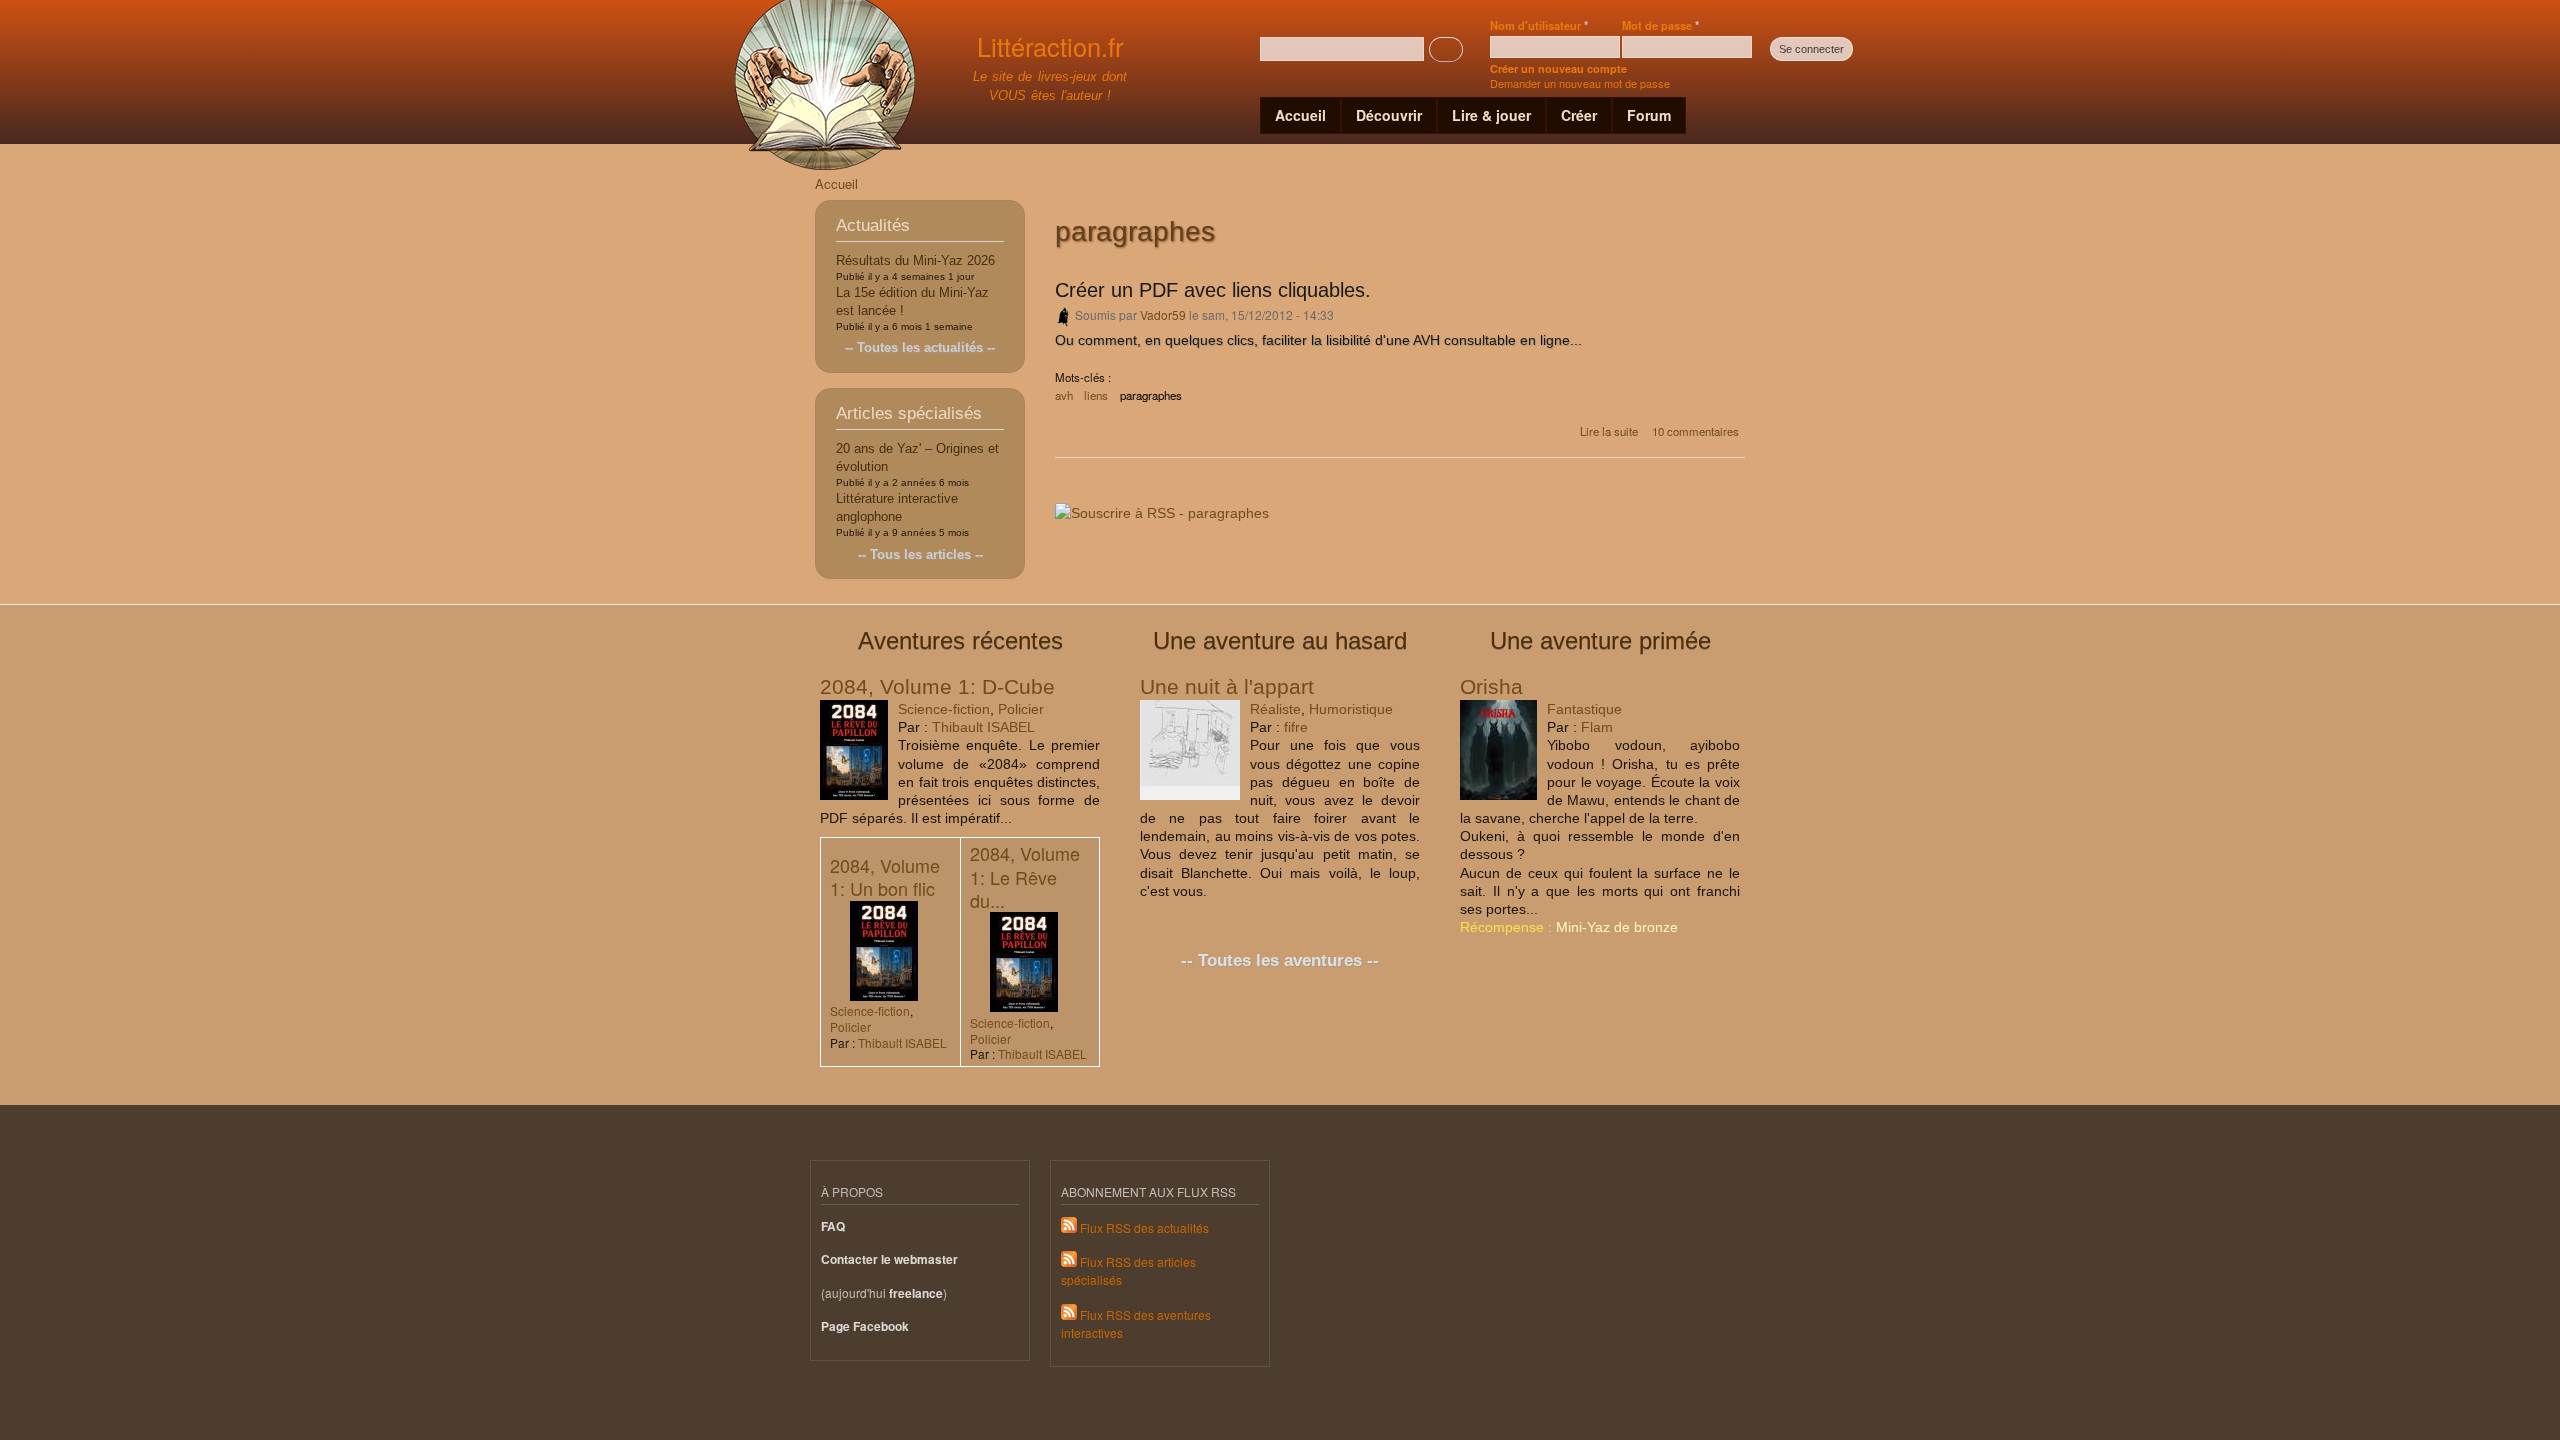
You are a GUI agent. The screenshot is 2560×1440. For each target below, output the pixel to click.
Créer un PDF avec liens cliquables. (1213, 290)
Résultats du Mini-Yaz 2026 (915, 260)
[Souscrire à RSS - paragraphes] (1162, 506)
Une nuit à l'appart (1227, 686)
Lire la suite (1609, 431)
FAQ (833, 1226)
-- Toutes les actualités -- (920, 347)
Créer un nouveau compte (1558, 68)
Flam (1597, 727)
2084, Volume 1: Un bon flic (885, 876)
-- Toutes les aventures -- (1280, 960)
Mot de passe (1660, 25)
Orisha (1491, 686)
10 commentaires (1695, 431)
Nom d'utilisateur (1539, 25)
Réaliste (1275, 709)
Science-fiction (944, 709)
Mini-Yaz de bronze (1617, 927)
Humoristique (1351, 709)
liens (1096, 395)
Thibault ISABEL (983, 727)
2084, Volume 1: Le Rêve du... (1025, 876)
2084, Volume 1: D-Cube (937, 686)
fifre (1296, 727)
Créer (1579, 115)
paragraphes (1151, 395)
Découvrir (1389, 115)
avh (1064, 395)
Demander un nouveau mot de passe (1580, 83)
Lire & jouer (1491, 115)
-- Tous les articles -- (920, 554)
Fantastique (1584, 709)
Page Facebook (865, 1326)
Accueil (1300, 115)
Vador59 (1163, 314)
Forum (1649, 115)
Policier (1021, 709)
